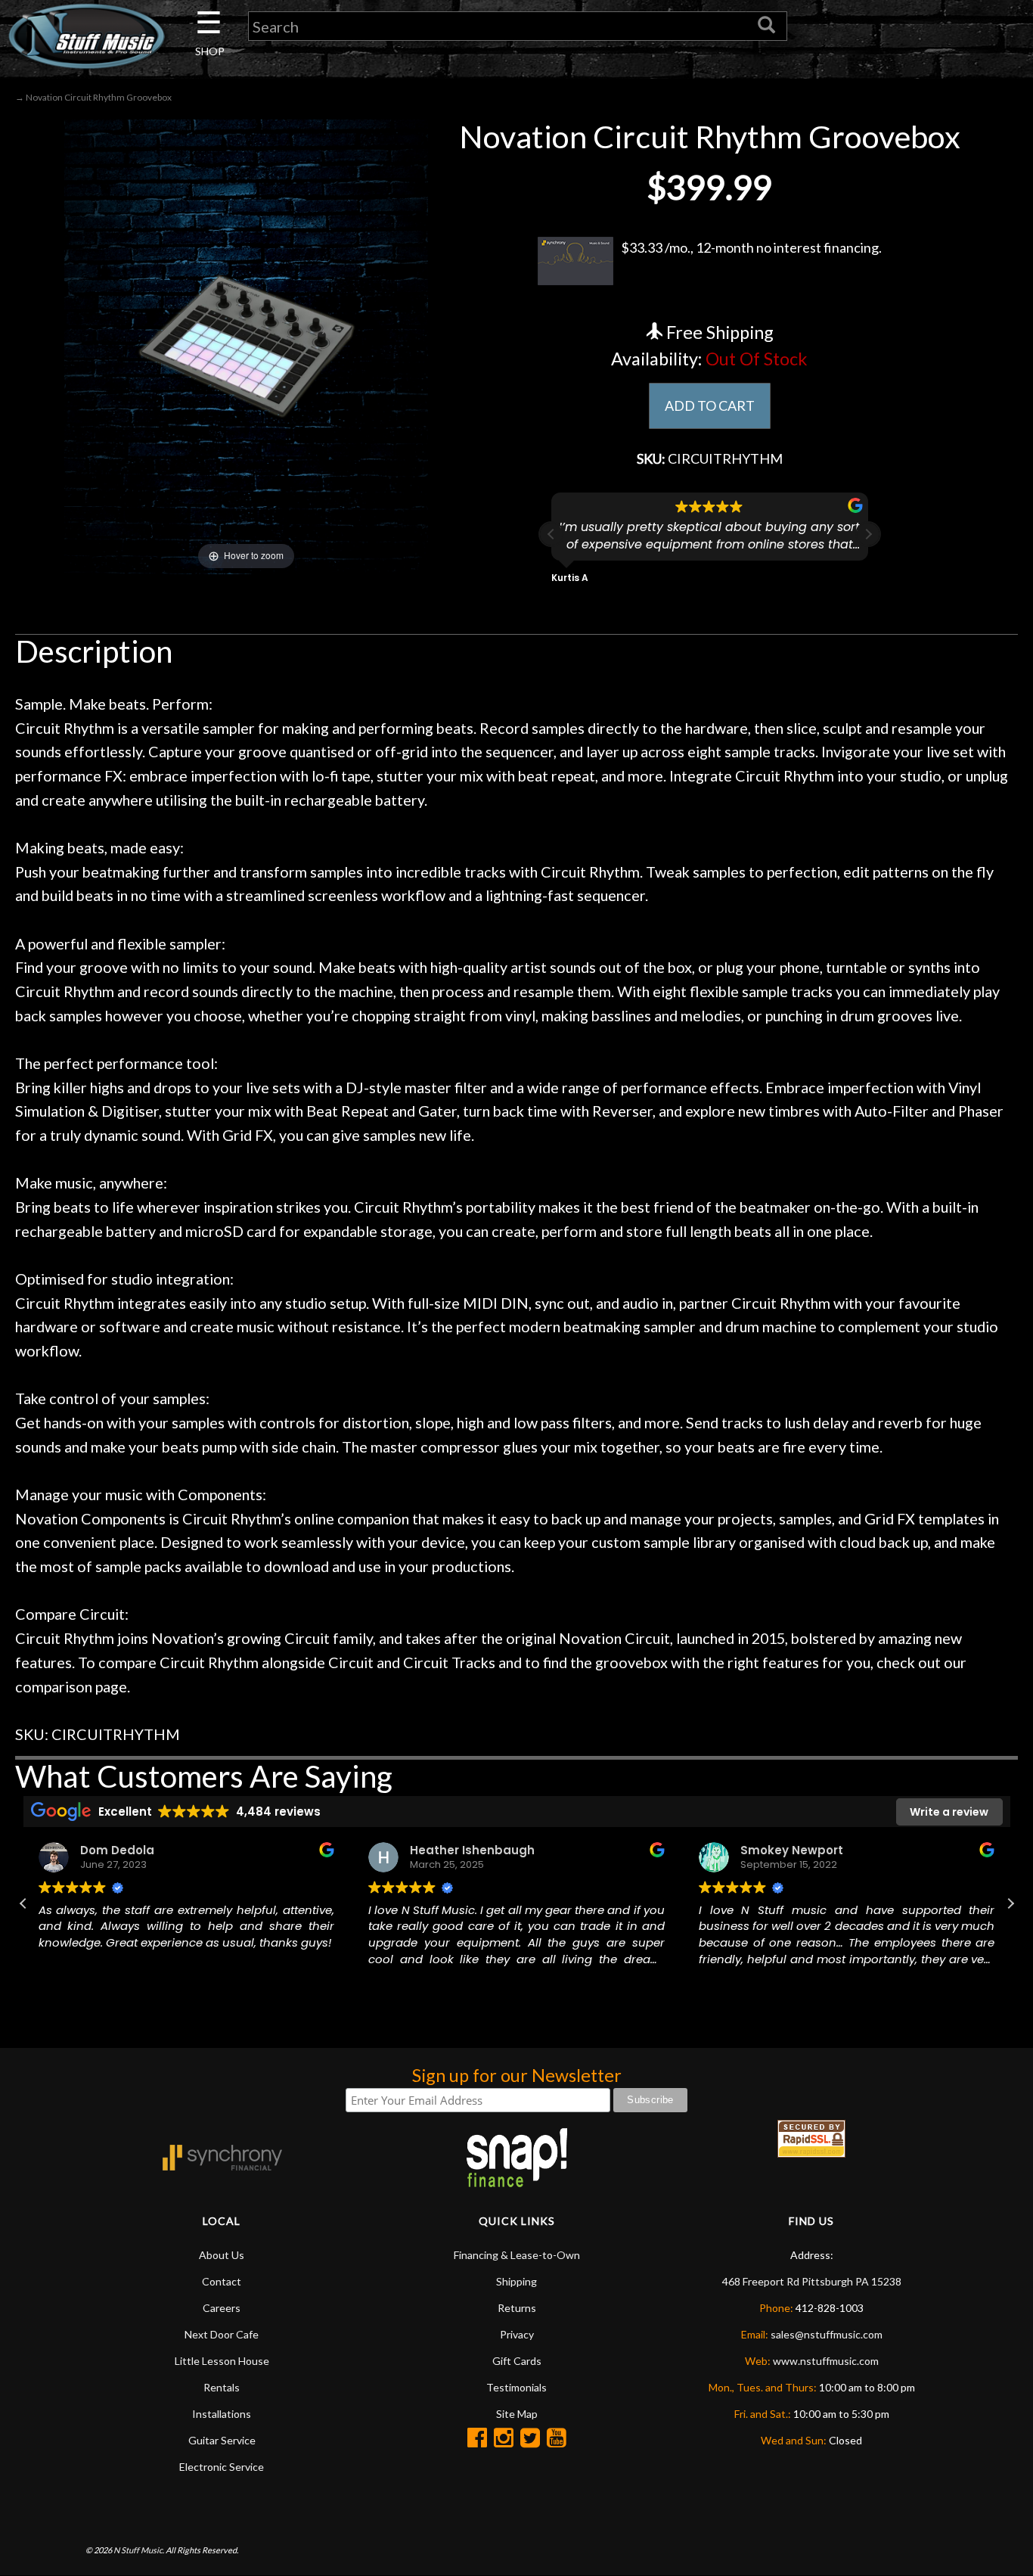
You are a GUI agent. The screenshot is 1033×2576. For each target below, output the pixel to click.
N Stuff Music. (139, 2550)
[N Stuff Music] (86, 36)
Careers (222, 2308)
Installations (222, 2414)
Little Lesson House (222, 2361)
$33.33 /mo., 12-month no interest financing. (751, 247)
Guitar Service (222, 2440)
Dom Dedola (117, 1850)
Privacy (517, 2334)
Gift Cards (517, 2361)
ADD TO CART (710, 406)
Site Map (517, 2414)
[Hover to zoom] (246, 345)
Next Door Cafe (222, 2334)
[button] (868, 534)
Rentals (222, 2387)
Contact (222, 2281)
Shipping (516, 2281)
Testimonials (516, 2387)
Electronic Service (222, 2467)
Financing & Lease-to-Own (517, 2255)
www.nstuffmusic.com (826, 2361)
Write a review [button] (949, 1812)
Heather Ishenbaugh (472, 1850)
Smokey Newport (792, 1850)
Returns (517, 2308)
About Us (222, 2255)
